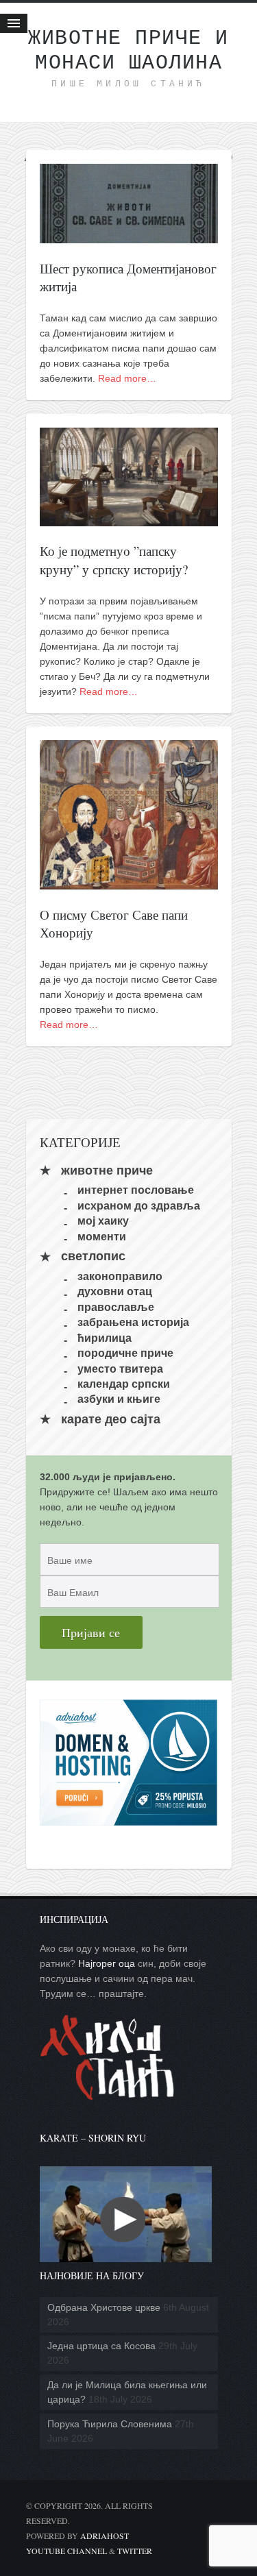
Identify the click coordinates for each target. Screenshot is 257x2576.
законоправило (120, 1276)
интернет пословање (136, 1190)
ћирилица (105, 1337)
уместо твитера (120, 1368)
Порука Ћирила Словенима (110, 2424)
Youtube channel (66, 2551)
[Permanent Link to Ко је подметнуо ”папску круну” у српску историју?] (129, 519)
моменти (102, 1236)
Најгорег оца (107, 1963)
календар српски (124, 1384)
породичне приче (125, 1353)
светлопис (93, 1257)
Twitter (135, 2551)
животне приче (107, 1170)
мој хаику (103, 1221)
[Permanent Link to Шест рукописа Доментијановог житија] (129, 236)
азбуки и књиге (119, 1399)
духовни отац (115, 1291)
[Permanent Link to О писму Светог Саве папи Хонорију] (129, 882)
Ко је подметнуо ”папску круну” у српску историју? (114, 560)
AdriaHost (105, 2536)
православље (116, 1307)
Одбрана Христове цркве (104, 2307)
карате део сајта (111, 1419)
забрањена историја (133, 1322)
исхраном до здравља (139, 1205)
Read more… (127, 378)
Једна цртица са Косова (101, 2346)
